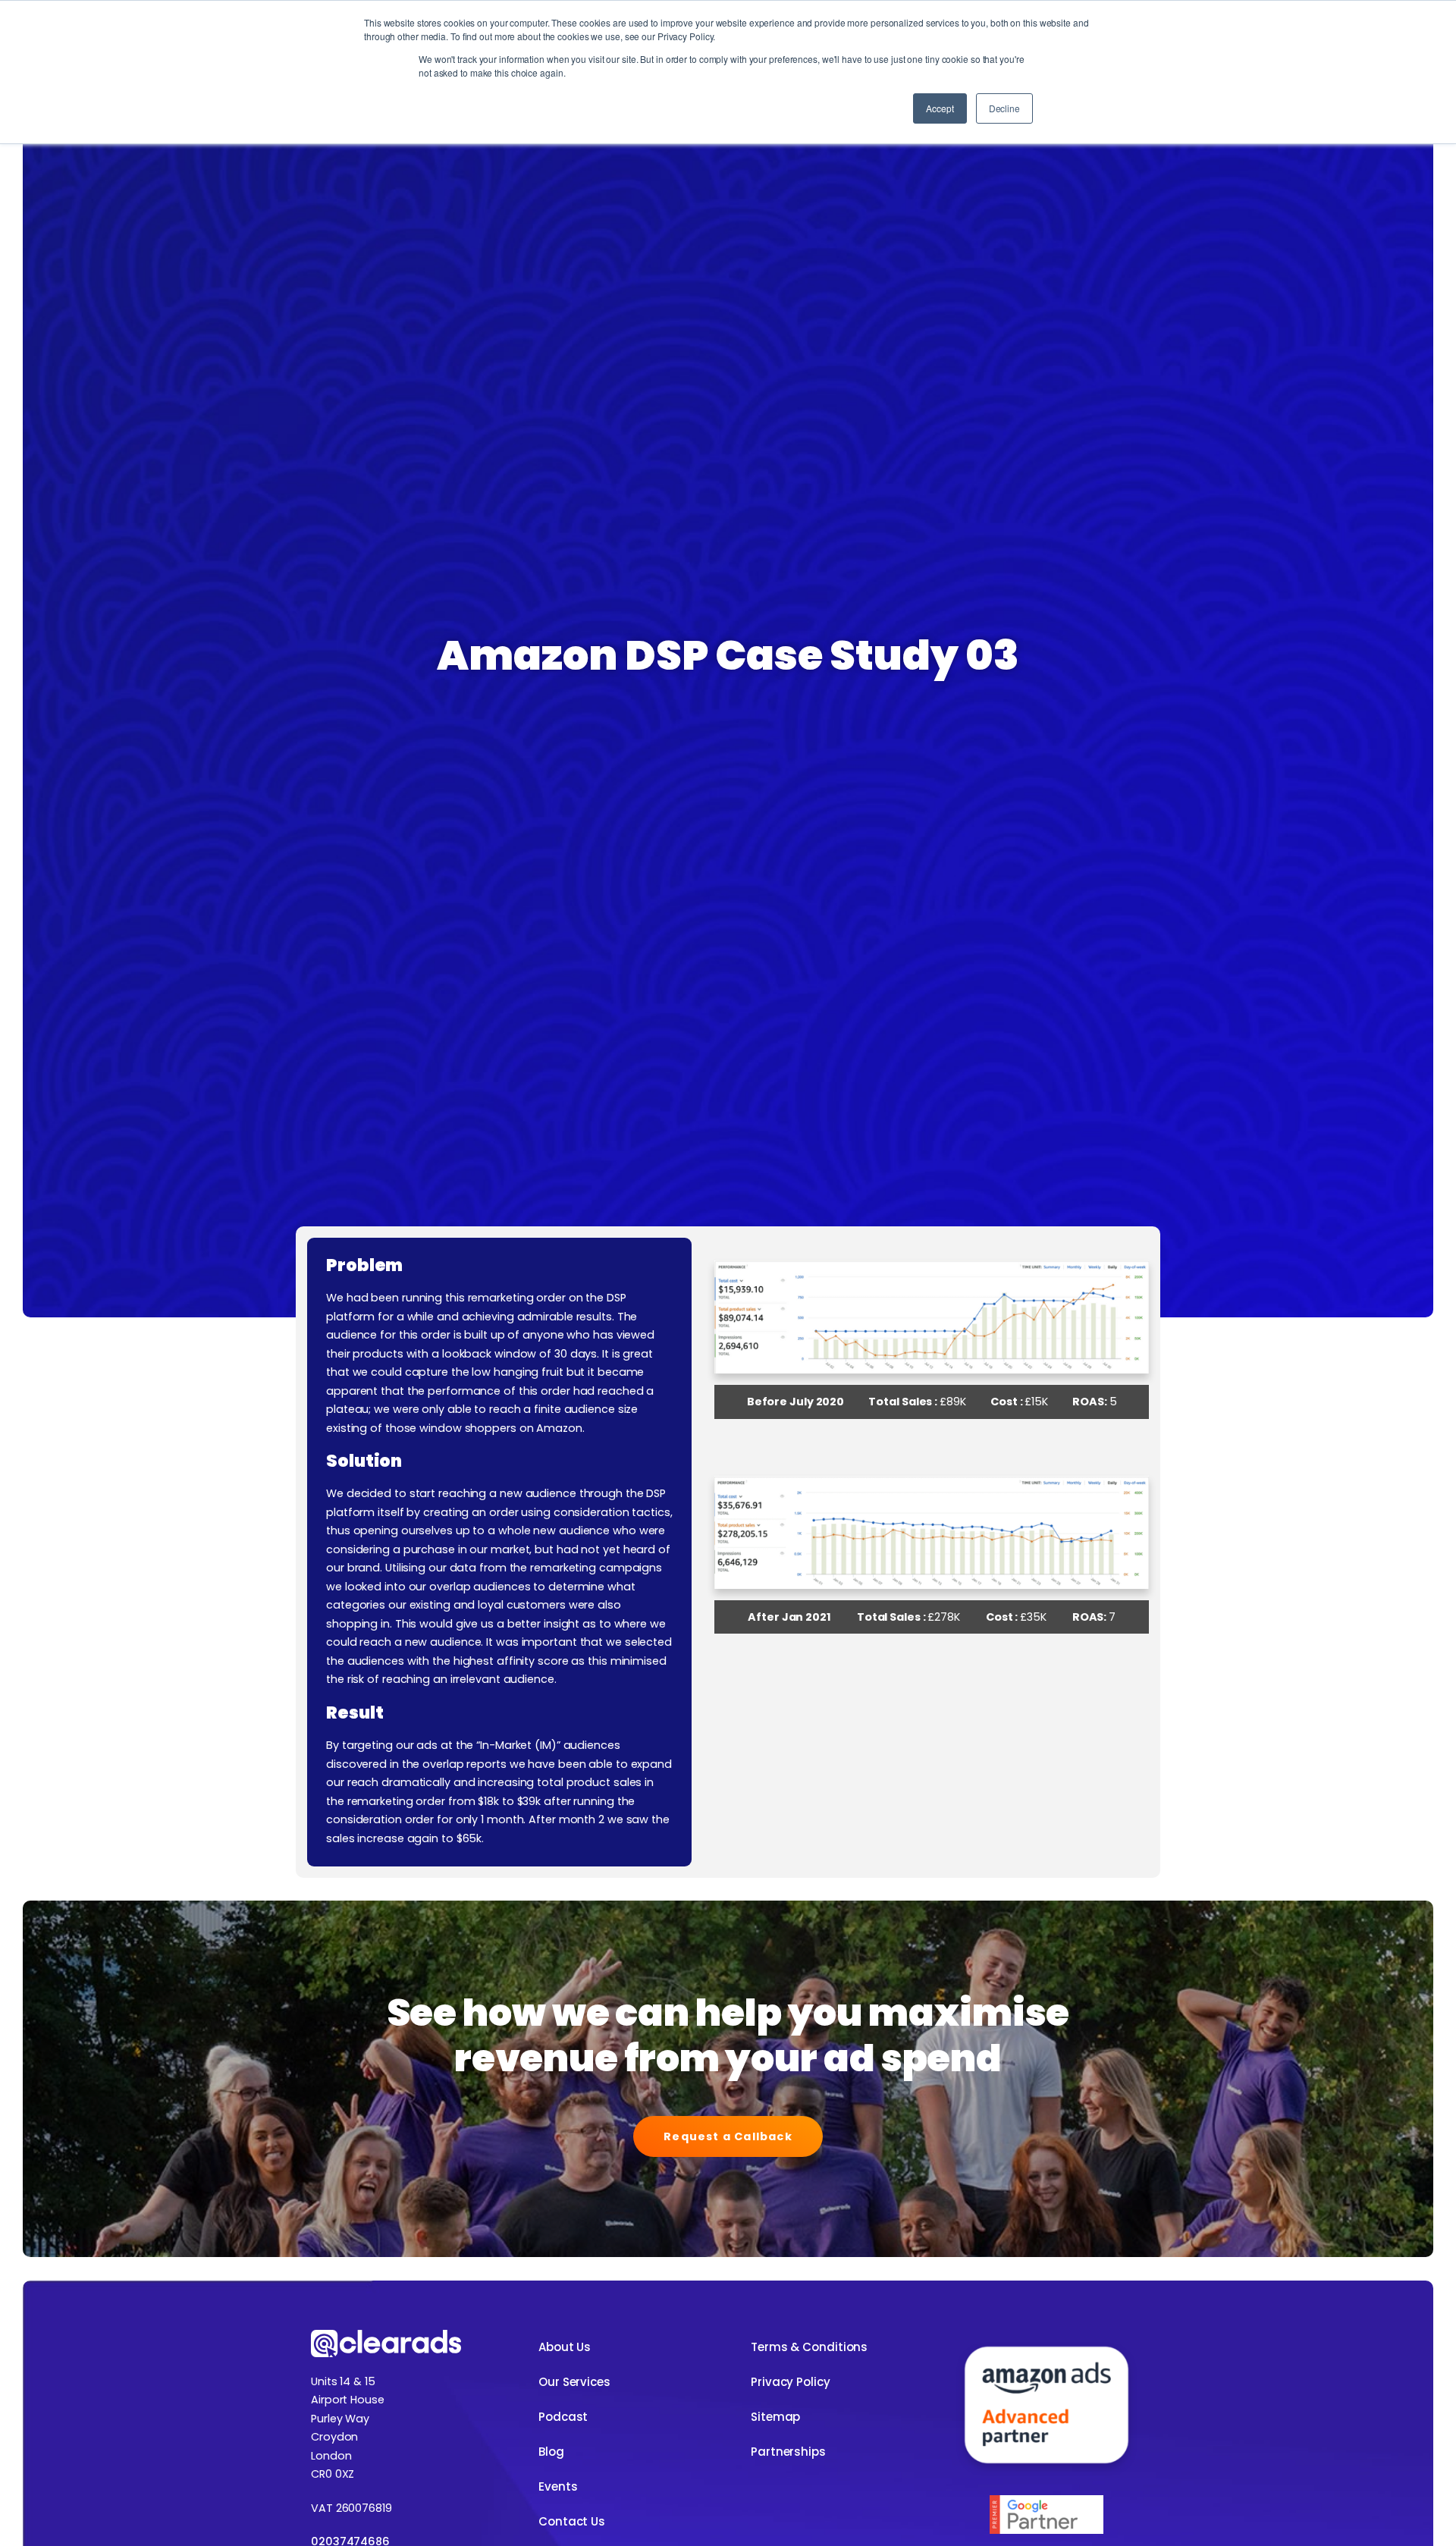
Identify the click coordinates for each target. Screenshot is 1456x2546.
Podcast (563, 2417)
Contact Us (572, 2521)
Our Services (574, 2382)
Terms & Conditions (809, 2347)
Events (558, 2486)
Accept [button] (940, 108)
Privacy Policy (791, 2382)
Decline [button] (1004, 108)
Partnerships (788, 2452)
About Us (565, 2347)
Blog (551, 2452)
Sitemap (775, 2417)
